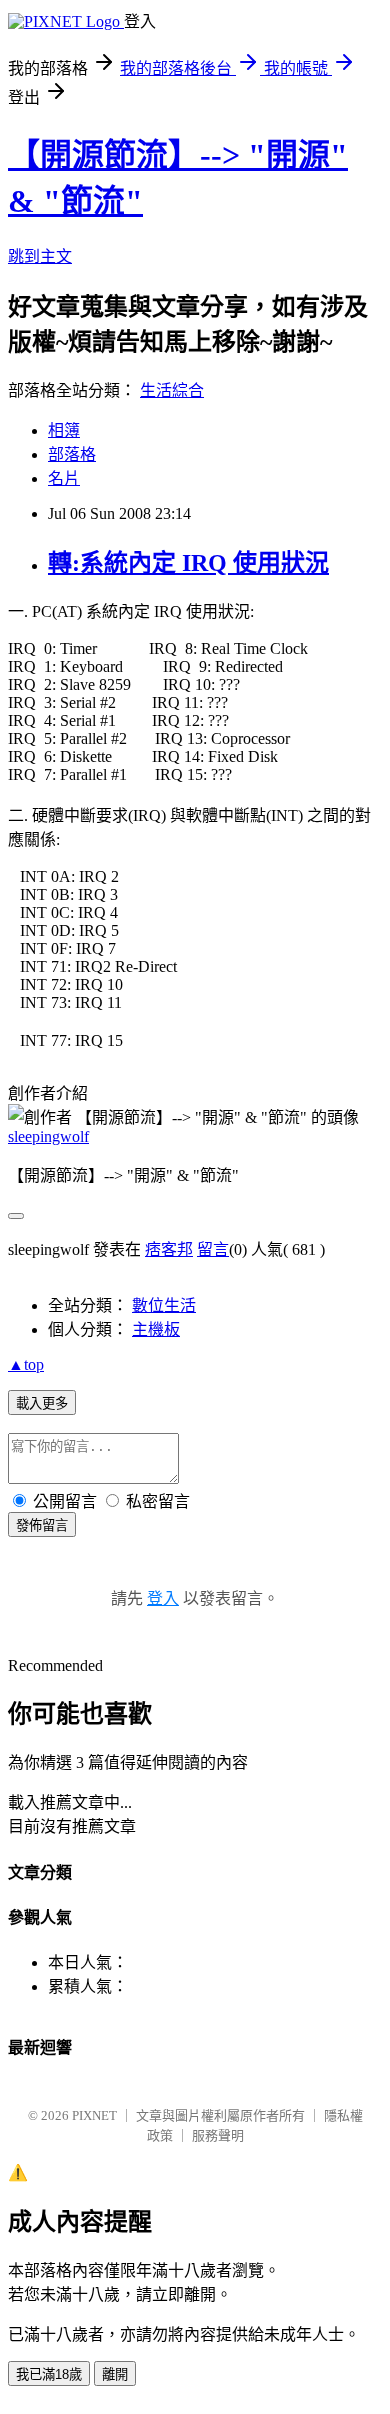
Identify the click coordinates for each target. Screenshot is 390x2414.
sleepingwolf (48, 1136)
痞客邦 (169, 1249)
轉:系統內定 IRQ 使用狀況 (188, 563)
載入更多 (42, 1403)
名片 (64, 478)
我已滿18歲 (49, 2374)
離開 (115, 2374)
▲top (26, 1364)
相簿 (64, 430)
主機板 (156, 1329)
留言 (213, 1249)
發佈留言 (42, 1525)
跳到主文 (40, 256)
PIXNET (94, 2115)
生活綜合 (172, 390)
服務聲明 (218, 2135)
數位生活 (164, 1305)
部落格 (72, 454)
